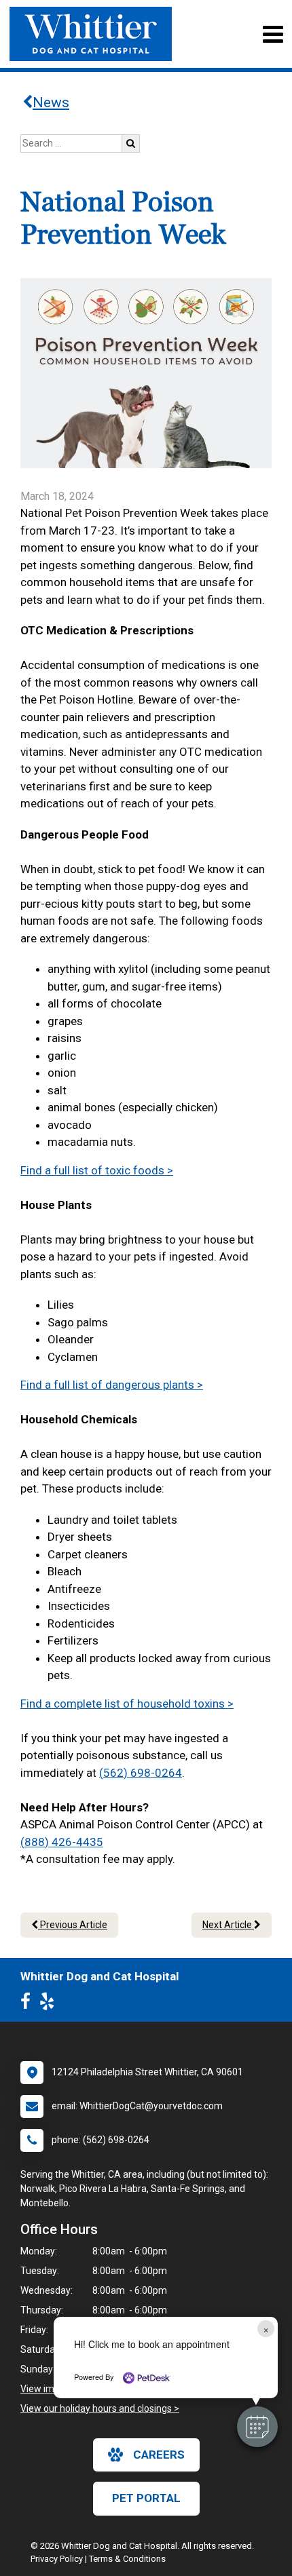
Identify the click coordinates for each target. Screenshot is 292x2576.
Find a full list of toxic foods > (97, 1170)
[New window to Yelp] (50, 2004)
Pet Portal (146, 2498)
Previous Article (73, 1925)
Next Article (228, 1925)
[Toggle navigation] (273, 34)
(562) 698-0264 (141, 1773)
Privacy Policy (57, 2559)
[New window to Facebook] (29, 2004)
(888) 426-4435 (62, 1842)
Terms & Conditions (127, 2559)
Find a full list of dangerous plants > (112, 1385)
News (51, 102)
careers (159, 2455)
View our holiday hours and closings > (100, 2408)
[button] (257, 2427)
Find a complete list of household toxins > (127, 1704)
